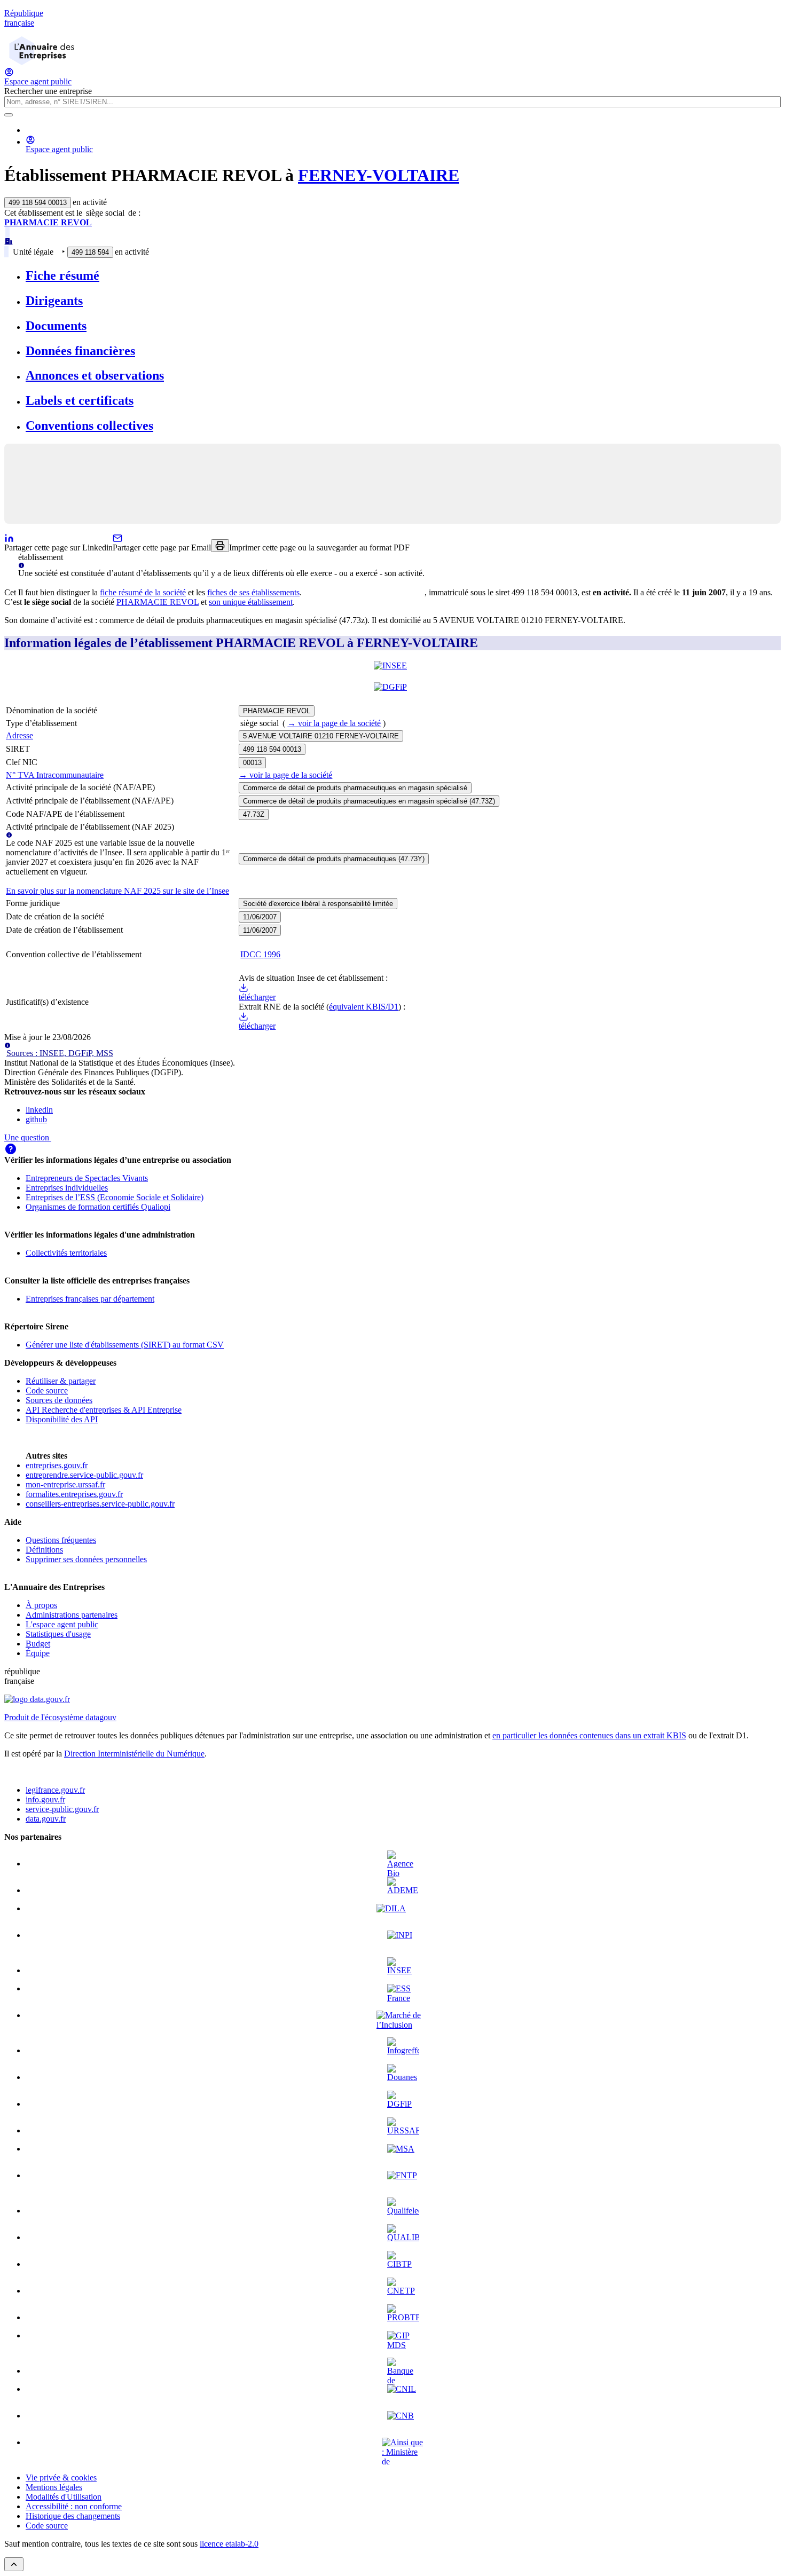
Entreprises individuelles (67, 1188)
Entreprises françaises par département (90, 1299)
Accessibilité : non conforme (74, 2506)
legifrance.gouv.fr (55, 1790)
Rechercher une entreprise (48, 91)
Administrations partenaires (72, 1615)
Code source (47, 1391)
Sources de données (59, 1400)
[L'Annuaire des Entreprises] (42, 62)
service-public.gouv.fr (62, 1809)
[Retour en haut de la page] (14, 2564)
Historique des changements (73, 2516)
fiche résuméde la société (143, 592)
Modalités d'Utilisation (64, 2497)
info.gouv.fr (45, 1799)
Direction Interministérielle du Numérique (134, 1754)
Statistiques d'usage (58, 1634)
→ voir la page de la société (334, 723)
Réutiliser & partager (61, 1381)
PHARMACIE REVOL (48, 222)
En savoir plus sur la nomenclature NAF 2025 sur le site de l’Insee (117, 891)
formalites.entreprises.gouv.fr (74, 1494)
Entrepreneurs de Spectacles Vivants (87, 1178)
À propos (41, 1605)
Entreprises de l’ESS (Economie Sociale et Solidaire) (115, 1197)
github (36, 1119)
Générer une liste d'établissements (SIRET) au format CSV (125, 1345)
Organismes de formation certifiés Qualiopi (98, 1207)
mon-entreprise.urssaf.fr (65, 1484)
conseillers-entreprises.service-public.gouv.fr (100, 1504)
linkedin (39, 1110)
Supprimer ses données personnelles (86, 1559)
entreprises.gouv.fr (57, 1465)
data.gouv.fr (46, 1819)
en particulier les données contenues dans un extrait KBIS (589, 1735)
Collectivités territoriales (66, 1253)
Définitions (44, 1550)
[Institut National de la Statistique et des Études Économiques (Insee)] (392, 672)
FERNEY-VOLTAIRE (379, 175)
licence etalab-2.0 (229, 2544)
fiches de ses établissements (253, 592)
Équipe (38, 1653)
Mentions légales (54, 2487)
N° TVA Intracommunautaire (55, 775)
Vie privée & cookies (61, 2477)
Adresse (19, 735)
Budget (38, 1644)
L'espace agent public (62, 1624)
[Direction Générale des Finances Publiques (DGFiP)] (392, 693)
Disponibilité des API (62, 1419)
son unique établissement (251, 602)
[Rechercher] (9, 115)
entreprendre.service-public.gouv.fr (84, 1475)
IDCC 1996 (260, 954)
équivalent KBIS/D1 (364, 1007)
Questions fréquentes (61, 1540)
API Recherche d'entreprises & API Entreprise (104, 1410)
